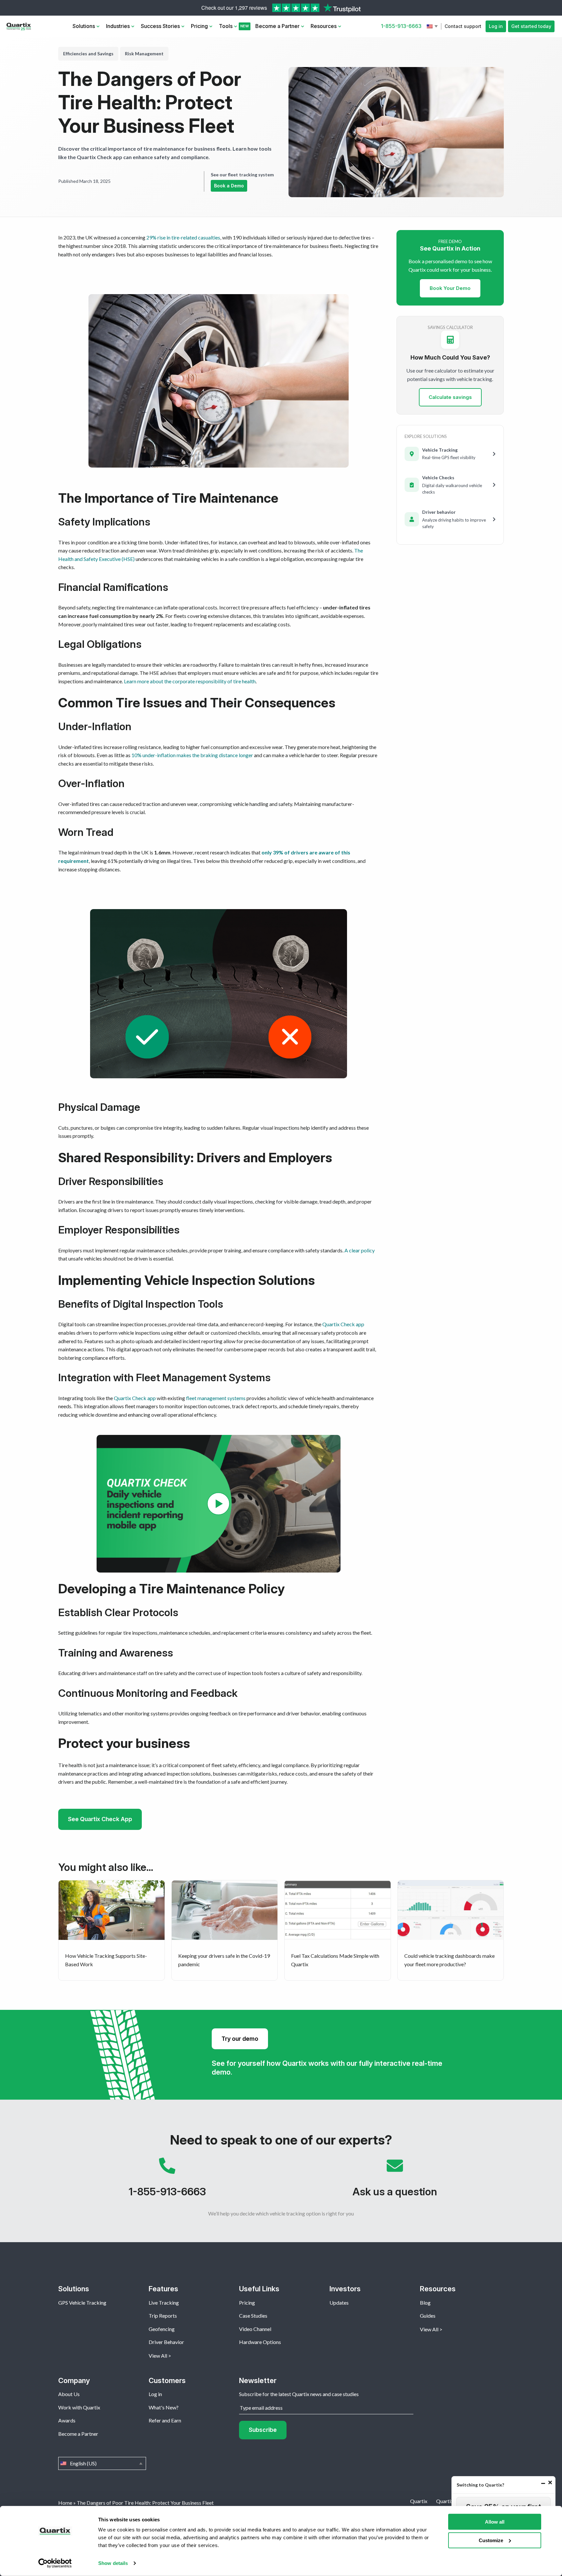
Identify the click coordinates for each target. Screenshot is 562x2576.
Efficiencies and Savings (88, 54)
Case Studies (253, 2316)
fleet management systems (216, 1398)
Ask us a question (395, 2181)
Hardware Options (260, 2342)
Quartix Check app (343, 1324)
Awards (67, 2420)
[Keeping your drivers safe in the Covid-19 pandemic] (225, 1930)
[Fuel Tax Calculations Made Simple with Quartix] (338, 1930)
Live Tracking (164, 2303)
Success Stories (160, 26)
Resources (324, 26)
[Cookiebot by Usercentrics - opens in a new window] (55, 2563)
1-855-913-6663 (401, 26)
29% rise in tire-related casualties (183, 237)
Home (65, 2503)
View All (158, 2356)
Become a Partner (277, 26)
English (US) (433, 26)
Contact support (463, 26)
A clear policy (360, 1250)
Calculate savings (450, 397)
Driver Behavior (166, 2342)
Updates (339, 2303)
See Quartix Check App (100, 1819)
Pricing (199, 26)
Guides (428, 2316)
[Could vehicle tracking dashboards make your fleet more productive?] (451, 1930)
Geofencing (162, 2329)
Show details (113, 2563)
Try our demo (240, 2039)
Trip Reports (163, 2316)
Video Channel (255, 2329)
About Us (69, 2394)
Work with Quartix (79, 2407)
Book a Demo (229, 186)
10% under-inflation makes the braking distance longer (192, 755)
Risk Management (144, 54)
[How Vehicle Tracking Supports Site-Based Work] (112, 1930)
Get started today (531, 26)
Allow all (495, 2522)
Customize (491, 2540)
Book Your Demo (450, 288)
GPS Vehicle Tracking (82, 2303)
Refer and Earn (165, 2420)
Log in (496, 26)
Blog (425, 2303)
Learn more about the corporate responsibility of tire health (190, 681)
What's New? (164, 2407)
